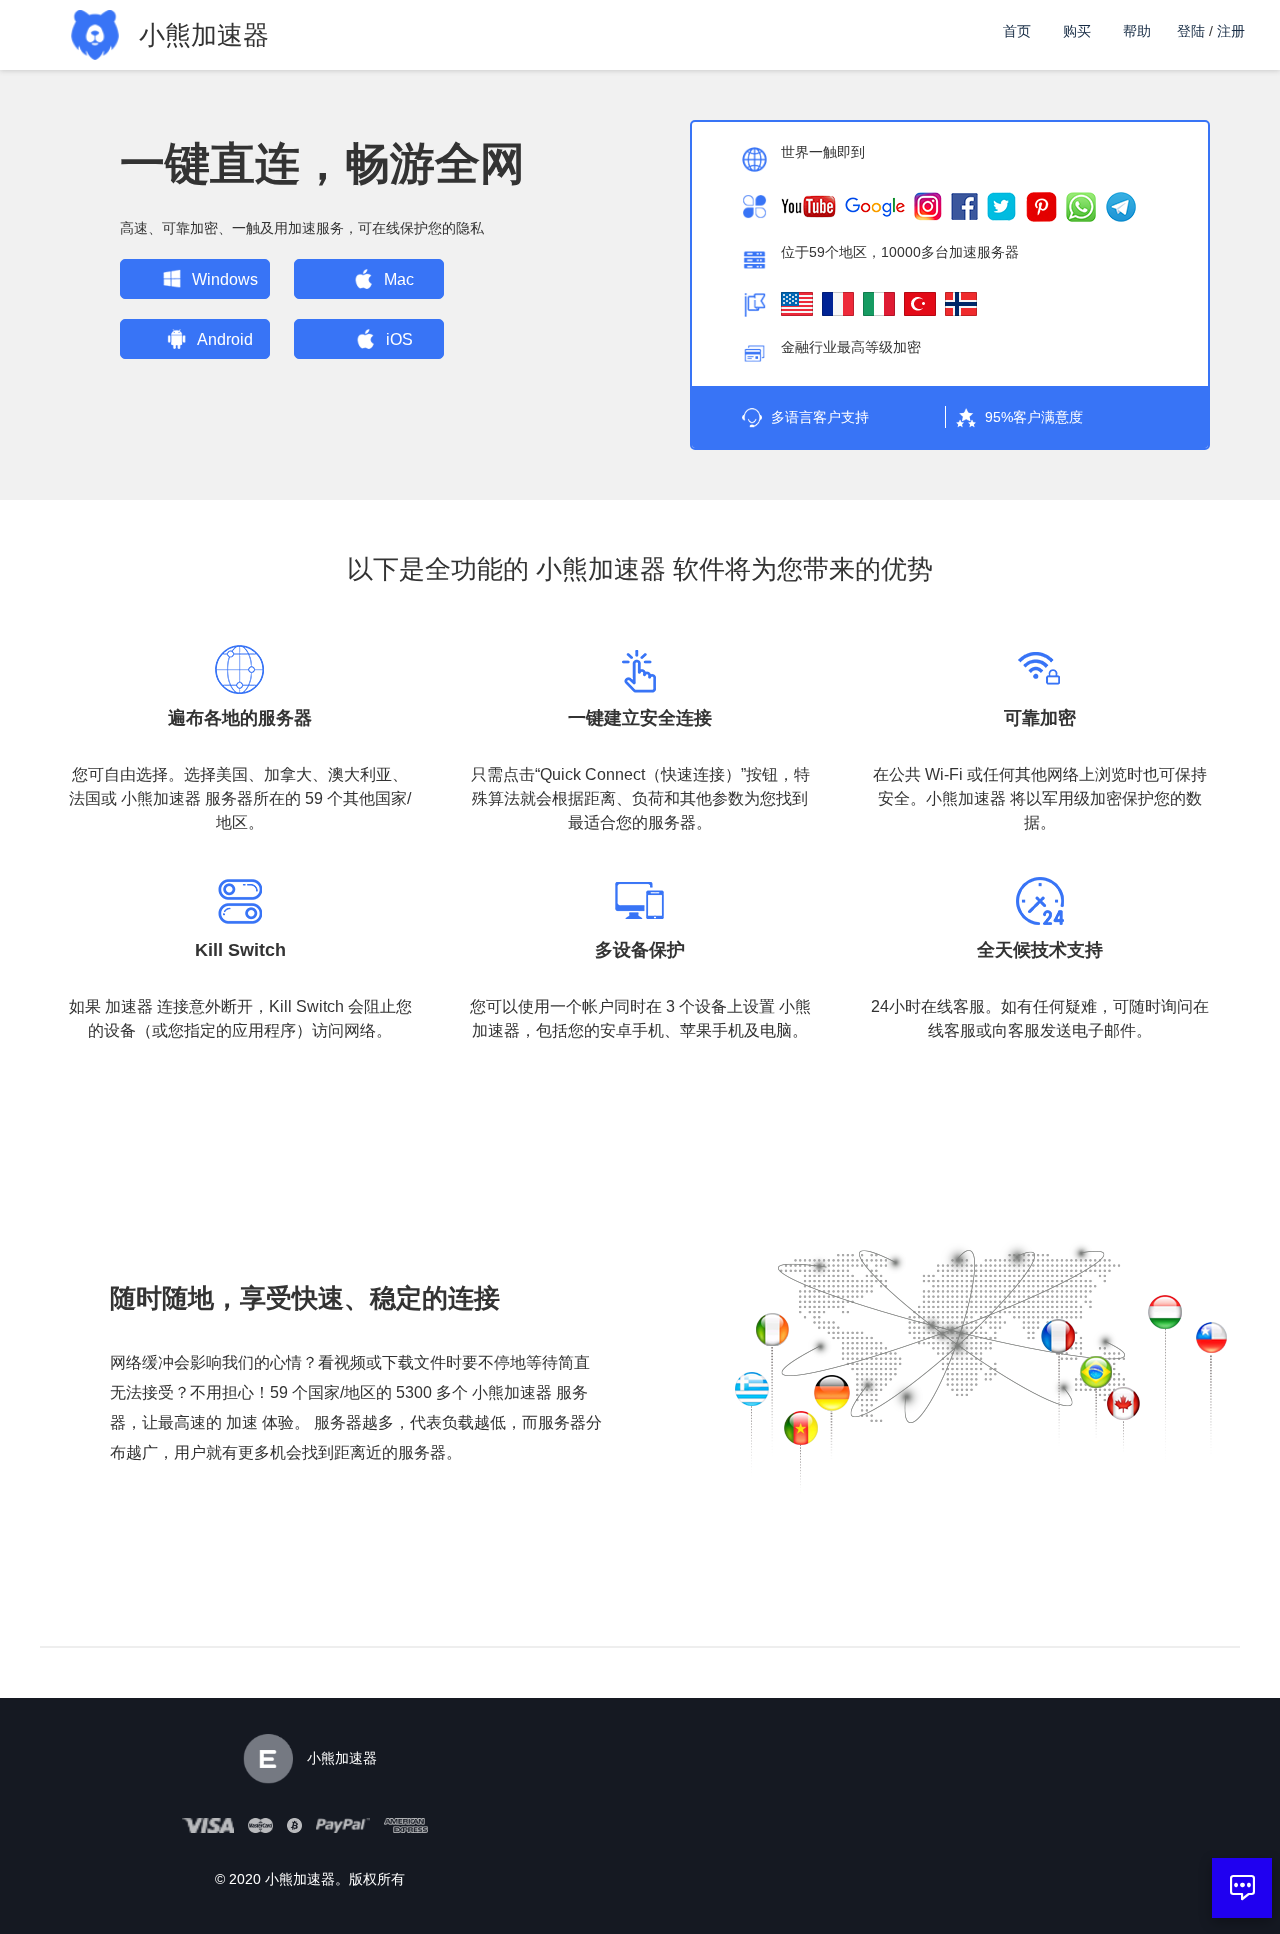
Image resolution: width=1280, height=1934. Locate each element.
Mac (399, 279)
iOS (399, 339)
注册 (1231, 31)
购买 (1077, 31)
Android (225, 339)
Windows (225, 279)
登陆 (1191, 31)
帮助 (1137, 31)
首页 (1017, 31)
